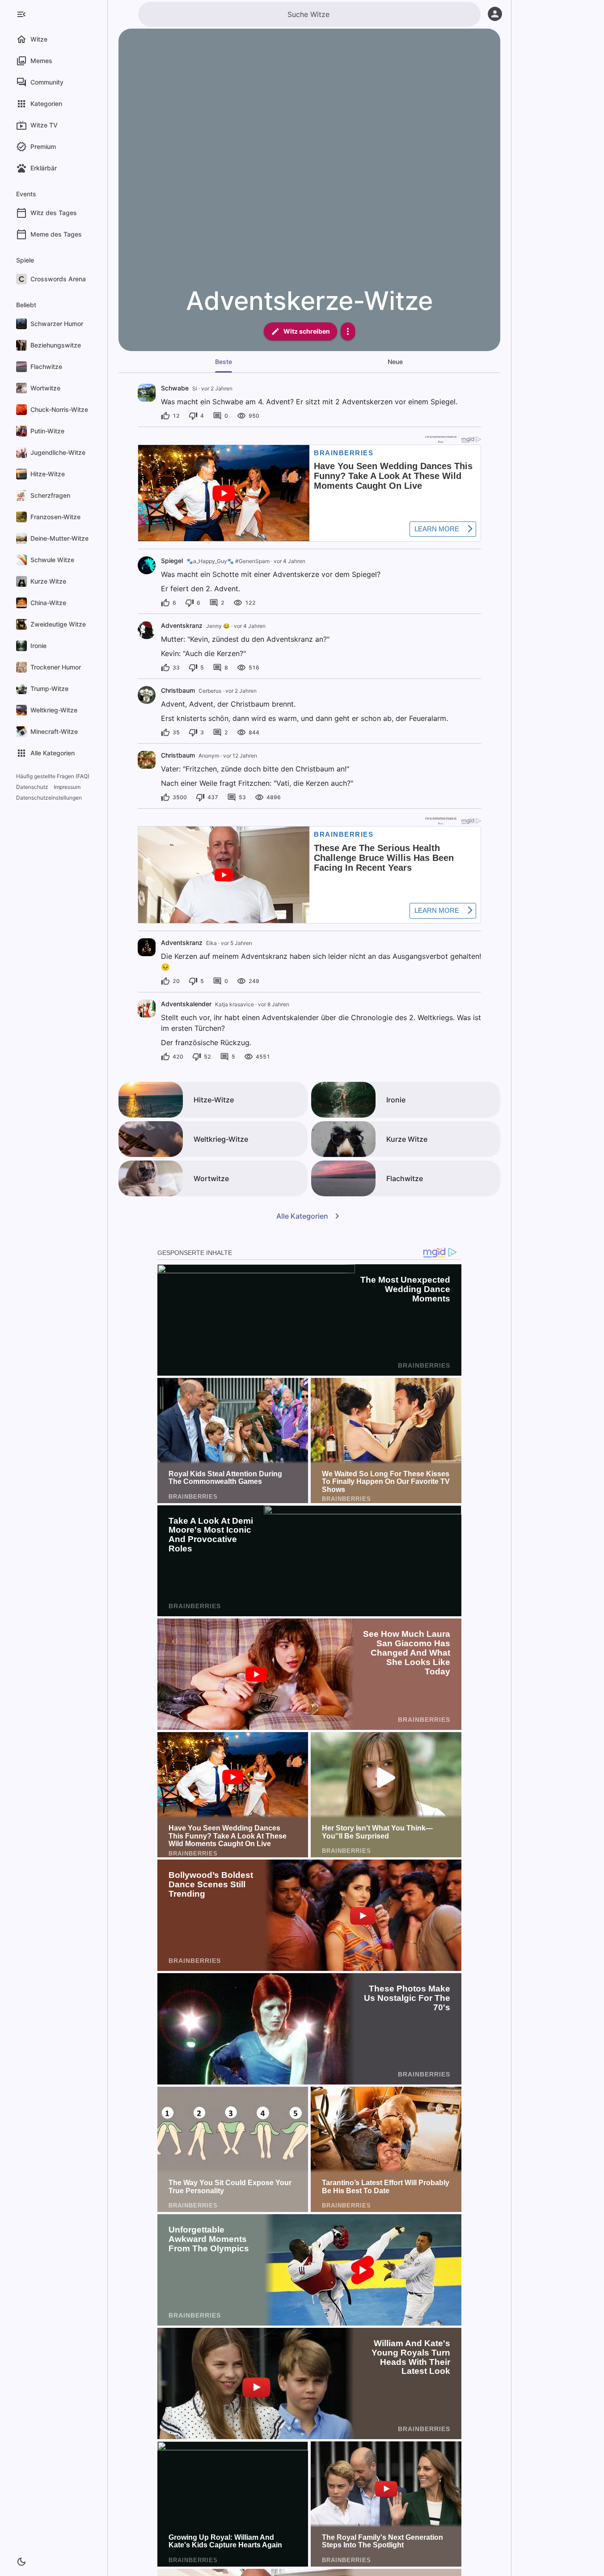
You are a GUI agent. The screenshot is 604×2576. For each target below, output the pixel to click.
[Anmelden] (495, 14)
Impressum (67, 787)
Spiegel (172, 561)
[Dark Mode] (21, 2562)
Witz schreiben (307, 331)
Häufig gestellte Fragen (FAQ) (53, 776)
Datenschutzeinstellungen (49, 798)
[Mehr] (348, 331)
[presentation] (147, 393)
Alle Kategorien (302, 1216)
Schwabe (175, 388)
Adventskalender (186, 1004)
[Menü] (21, 14)
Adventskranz (182, 625)
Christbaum (178, 690)
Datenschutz (32, 787)
